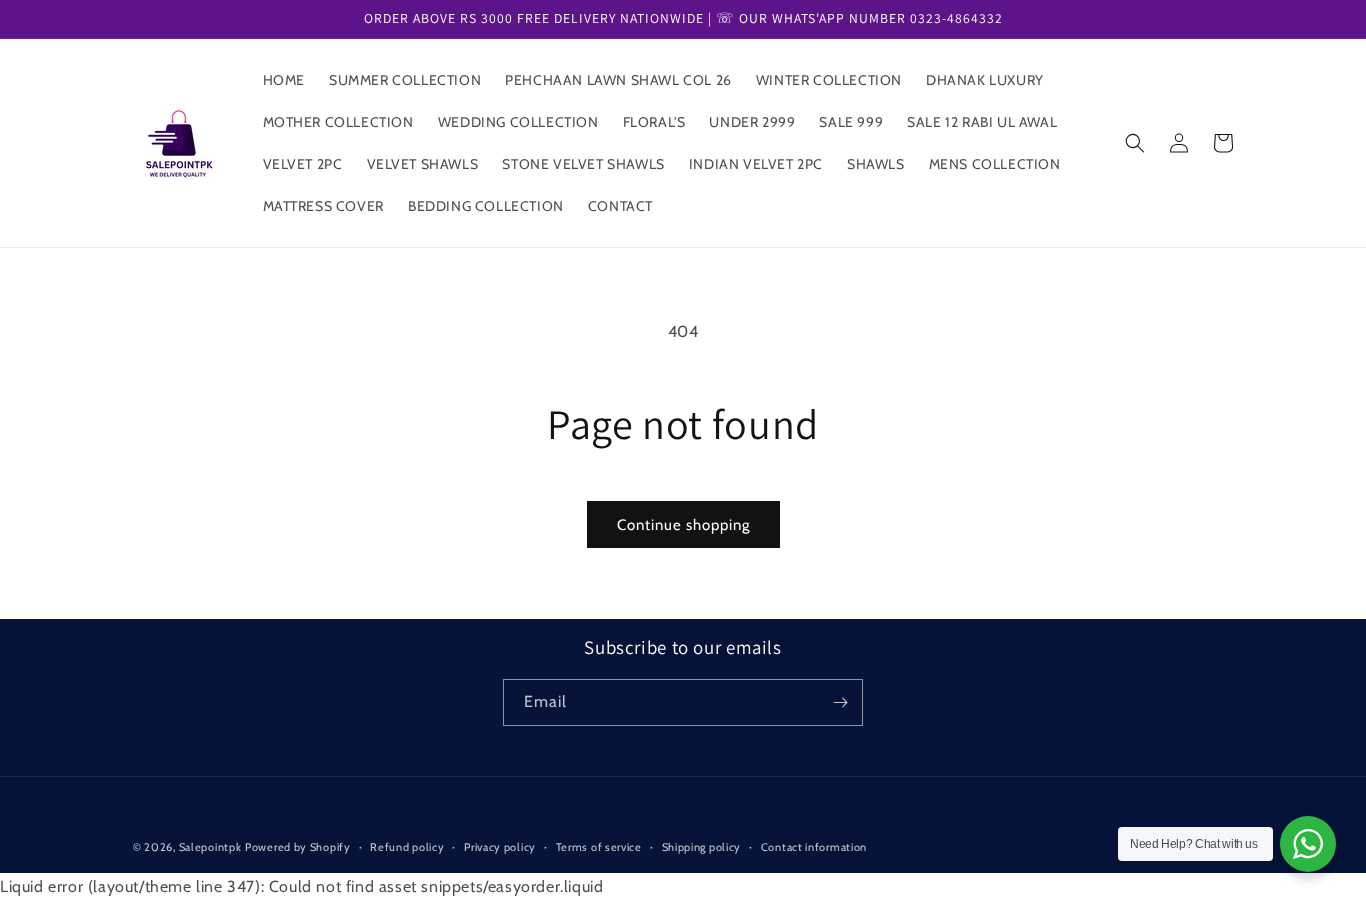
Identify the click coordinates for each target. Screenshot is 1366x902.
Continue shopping (683, 525)
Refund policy (407, 847)
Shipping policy (702, 847)
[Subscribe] (840, 702)
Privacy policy (500, 847)
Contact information (814, 847)
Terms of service (599, 847)
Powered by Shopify (298, 847)
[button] (1135, 143)
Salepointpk (210, 847)
